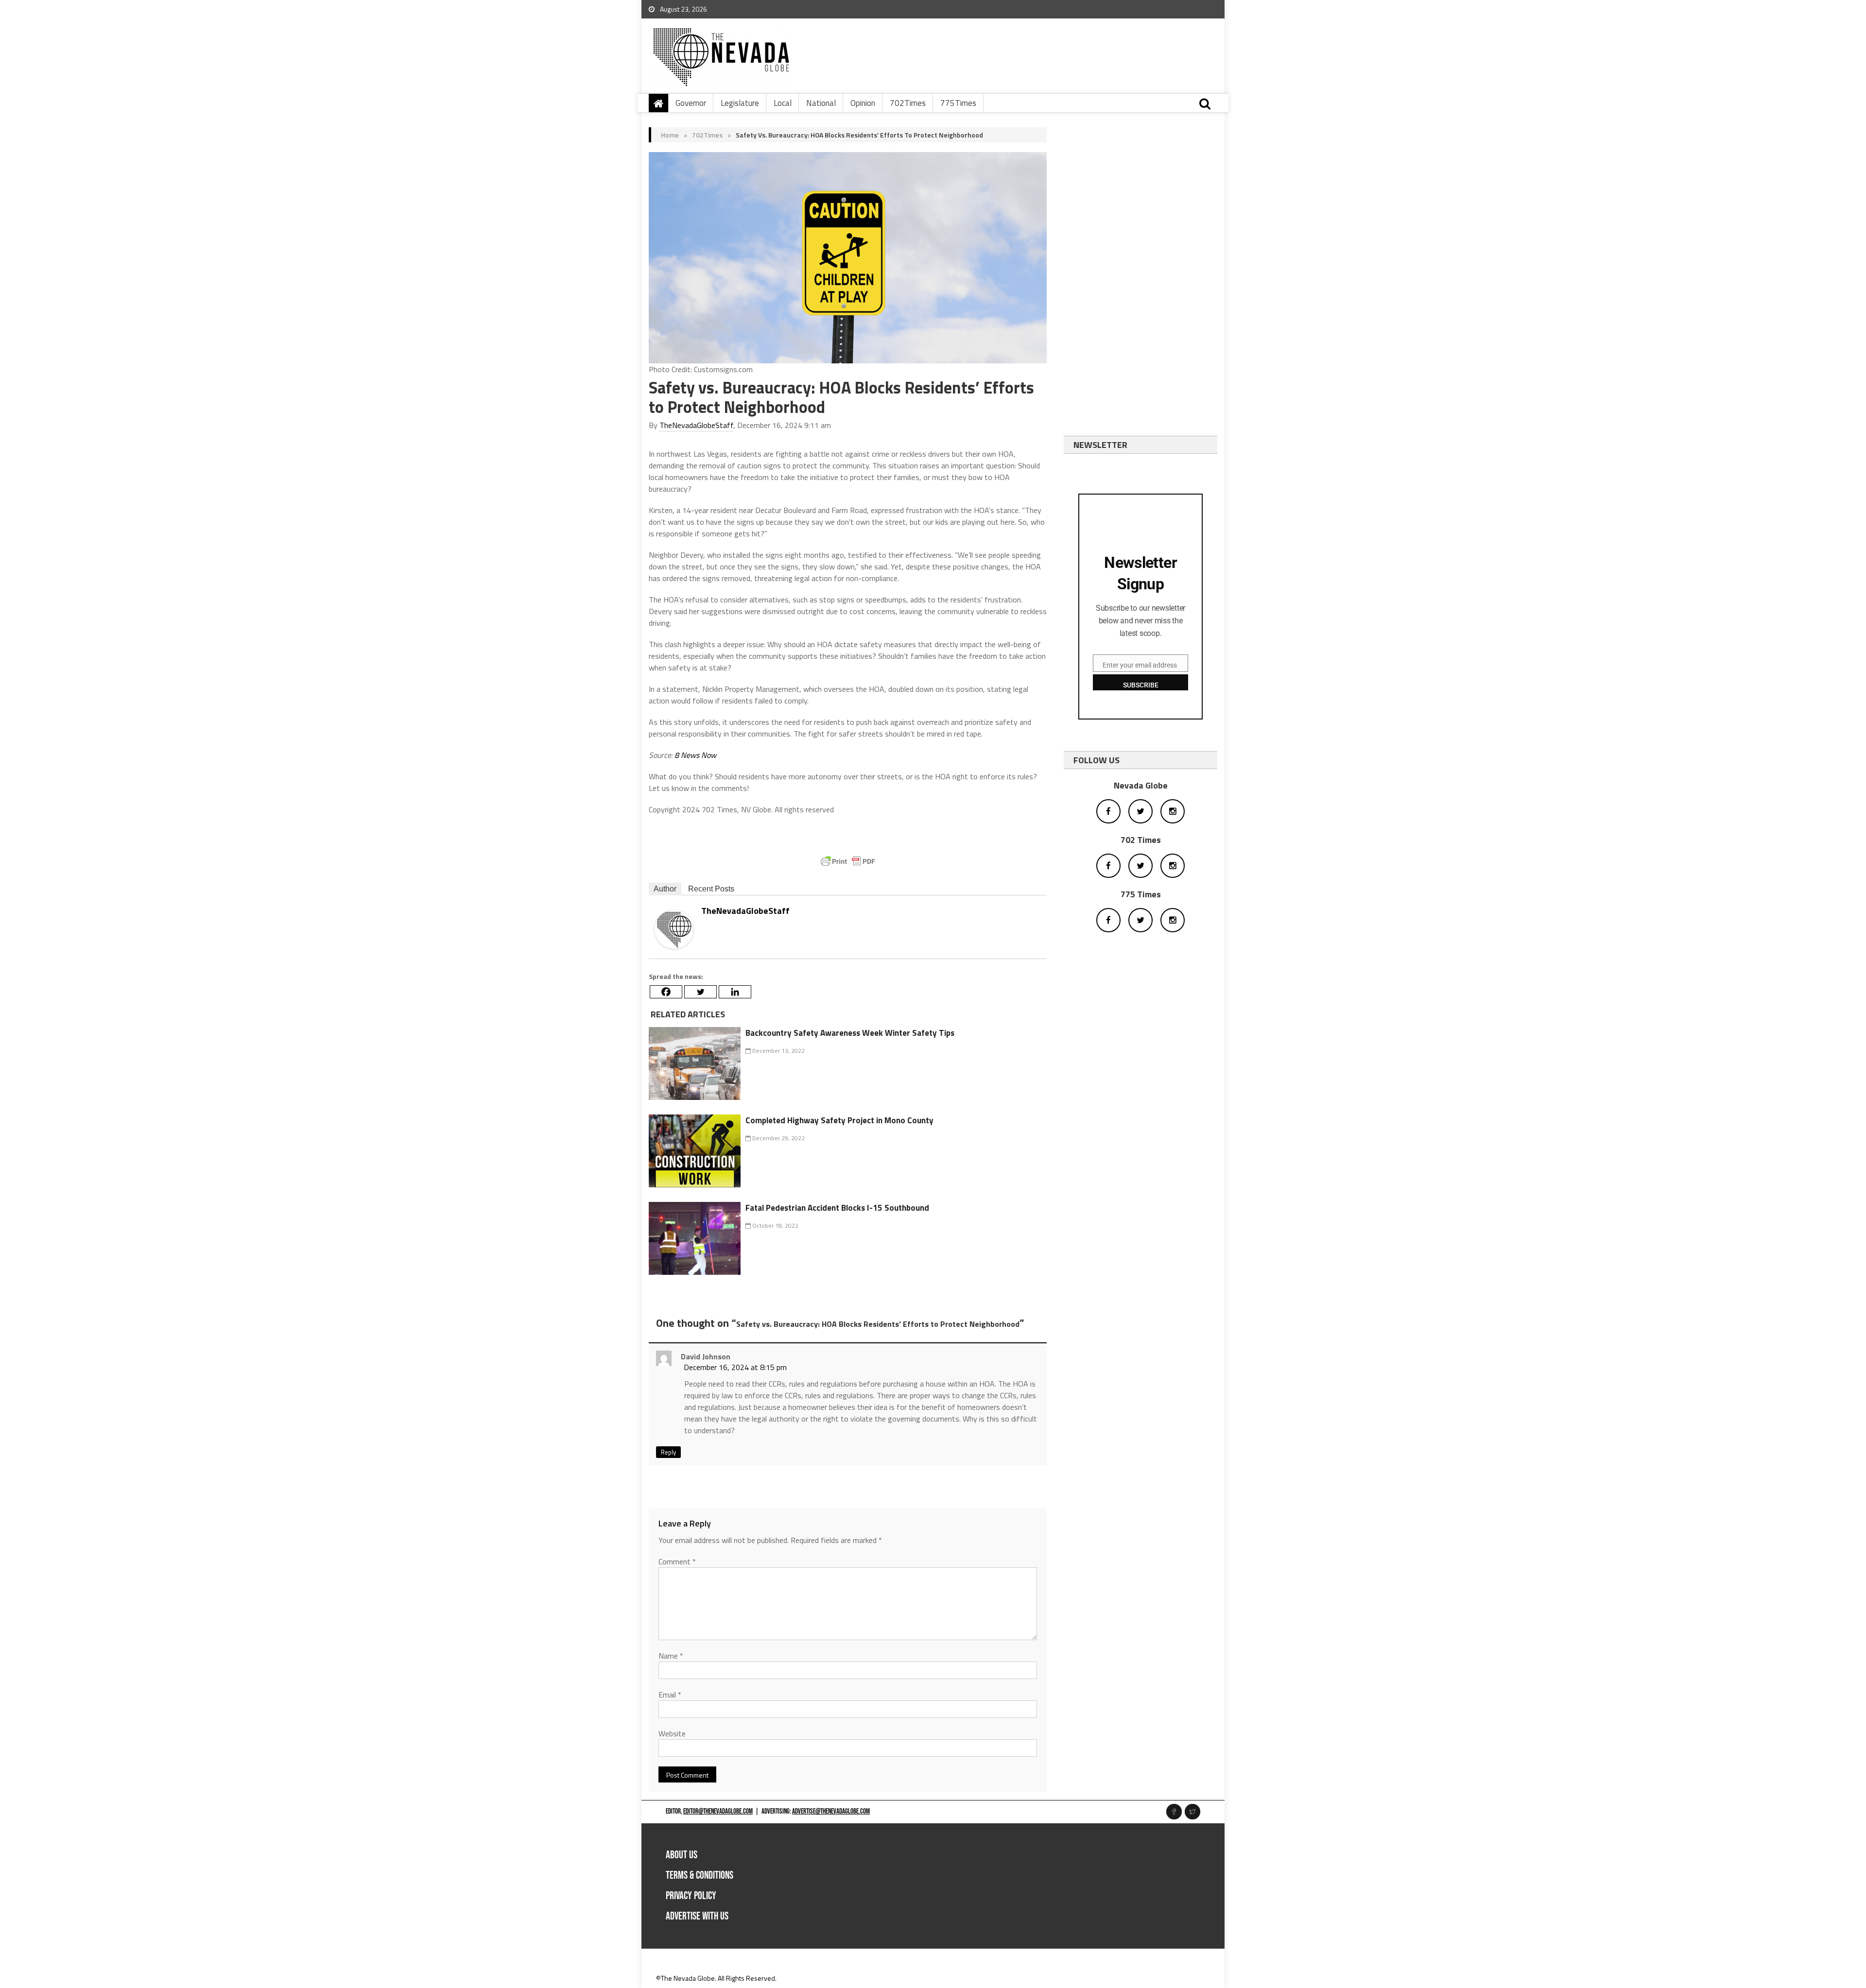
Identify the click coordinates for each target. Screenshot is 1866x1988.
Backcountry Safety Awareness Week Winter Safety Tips (850, 1033)
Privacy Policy (691, 1896)
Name (671, 1656)
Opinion (863, 103)
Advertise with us (697, 1916)
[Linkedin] (735, 992)
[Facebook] (666, 992)
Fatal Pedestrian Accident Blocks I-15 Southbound (837, 1208)
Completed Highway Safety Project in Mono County (839, 1120)
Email (670, 1695)
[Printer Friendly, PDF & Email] (848, 861)
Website (672, 1733)
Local (783, 103)
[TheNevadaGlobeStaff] (674, 929)
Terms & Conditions (700, 1876)
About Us (682, 1855)
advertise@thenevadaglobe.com (831, 1811)
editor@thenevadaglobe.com (718, 1811)
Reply (668, 1452)
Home (670, 135)
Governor (691, 103)
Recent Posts (711, 889)
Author (665, 889)
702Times (908, 103)
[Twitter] (700, 992)
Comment (677, 1561)
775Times (958, 103)
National (821, 103)
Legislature (740, 103)
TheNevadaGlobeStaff (696, 425)
